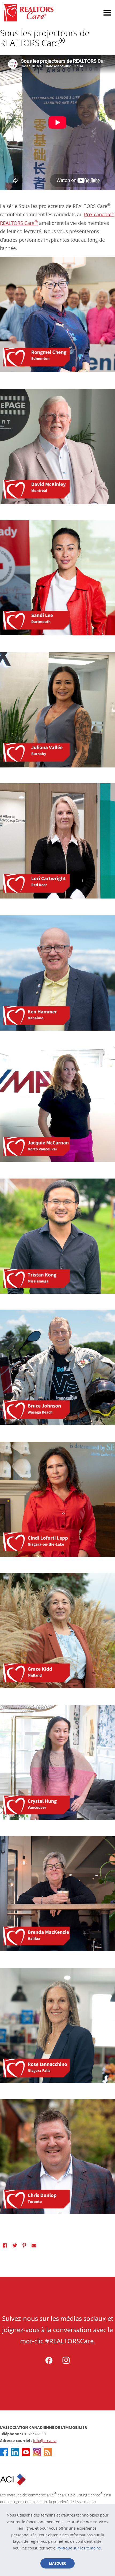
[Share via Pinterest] (24, 2245)
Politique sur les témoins (79, 2548)
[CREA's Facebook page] (4, 2452)
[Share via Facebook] (5, 2245)
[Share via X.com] (15, 2245)
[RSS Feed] (48, 2452)
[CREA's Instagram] (37, 2452)
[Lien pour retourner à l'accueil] (57, 13)
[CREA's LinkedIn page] (15, 2452)
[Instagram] (66, 2363)
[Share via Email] (34, 2245)
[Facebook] (49, 2363)
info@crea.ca (45, 2441)
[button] (102, 10)
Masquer (57, 2563)
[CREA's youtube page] (26, 2452)
